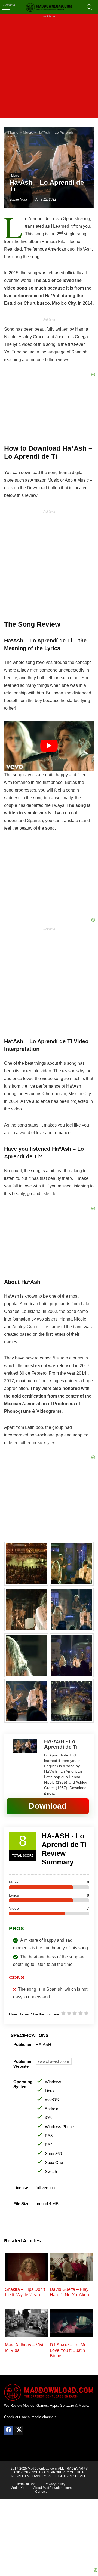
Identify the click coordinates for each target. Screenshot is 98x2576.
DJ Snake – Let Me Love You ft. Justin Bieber (68, 2350)
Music (28, 132)
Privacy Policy (55, 2484)
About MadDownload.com (52, 2488)
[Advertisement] (49, 69)
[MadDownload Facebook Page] (8, 2430)
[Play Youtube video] (49, 746)
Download (48, 1806)
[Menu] (7, 7)
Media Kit (17, 2488)
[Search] (90, 7)
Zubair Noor (18, 199)
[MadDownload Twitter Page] (19, 2430)
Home (13, 132)
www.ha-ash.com (54, 2061)
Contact (41, 2492)
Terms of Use (26, 2484)
